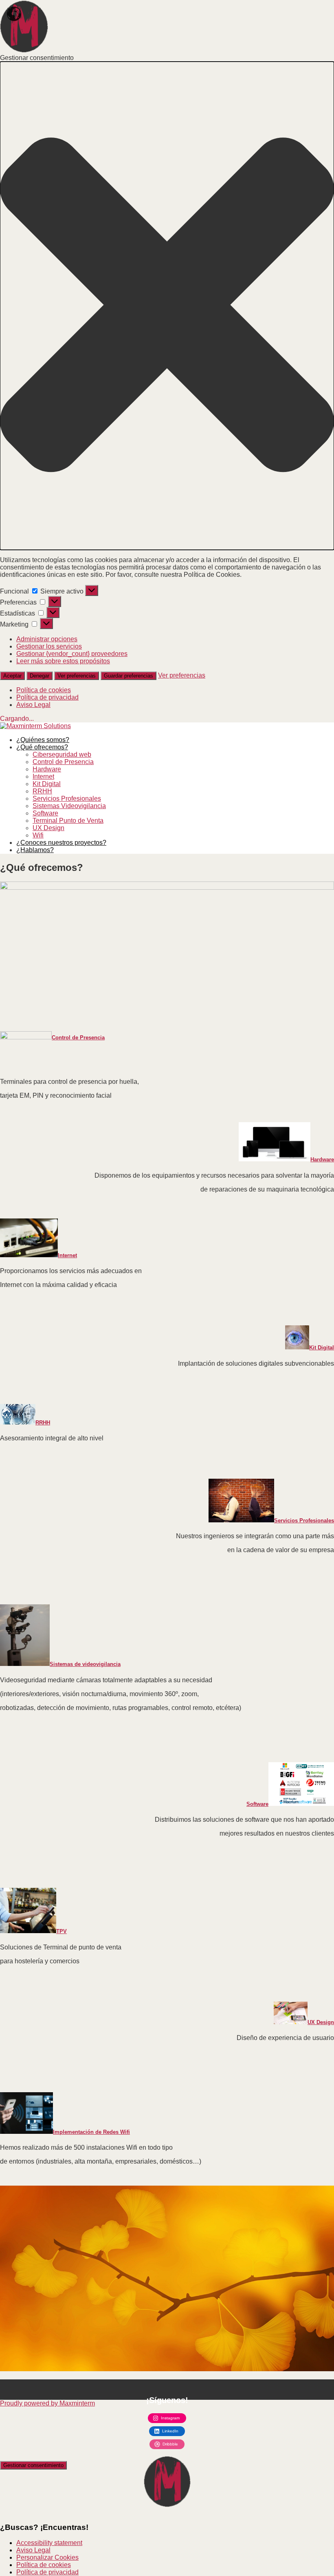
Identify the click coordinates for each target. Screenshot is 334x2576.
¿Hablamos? (35, 850)
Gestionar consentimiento (33, 2465)
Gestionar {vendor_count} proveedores (72, 654)
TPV (62, 1931)
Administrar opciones (47, 639)
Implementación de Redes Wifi (91, 2132)
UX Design (48, 828)
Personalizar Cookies (47, 2557)
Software (45, 813)
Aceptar (12, 676)
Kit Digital (47, 784)
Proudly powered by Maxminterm (47, 2403)
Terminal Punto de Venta (68, 821)
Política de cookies (44, 690)
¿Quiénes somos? (43, 740)
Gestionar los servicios (49, 646)
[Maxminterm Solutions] (35, 726)
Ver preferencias (77, 676)
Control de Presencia (63, 762)
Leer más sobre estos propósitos (63, 661)
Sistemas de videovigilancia (85, 1664)
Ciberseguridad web (62, 754)
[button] (167, 306)
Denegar (40, 676)
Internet (43, 776)
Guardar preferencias (129, 676)
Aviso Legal (33, 705)
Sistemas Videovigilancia (69, 806)
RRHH (42, 791)
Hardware (47, 769)
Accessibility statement (49, 2543)
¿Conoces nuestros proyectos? (61, 843)
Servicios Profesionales (67, 798)
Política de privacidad (47, 697)
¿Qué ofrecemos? (42, 747)
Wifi (38, 835)
